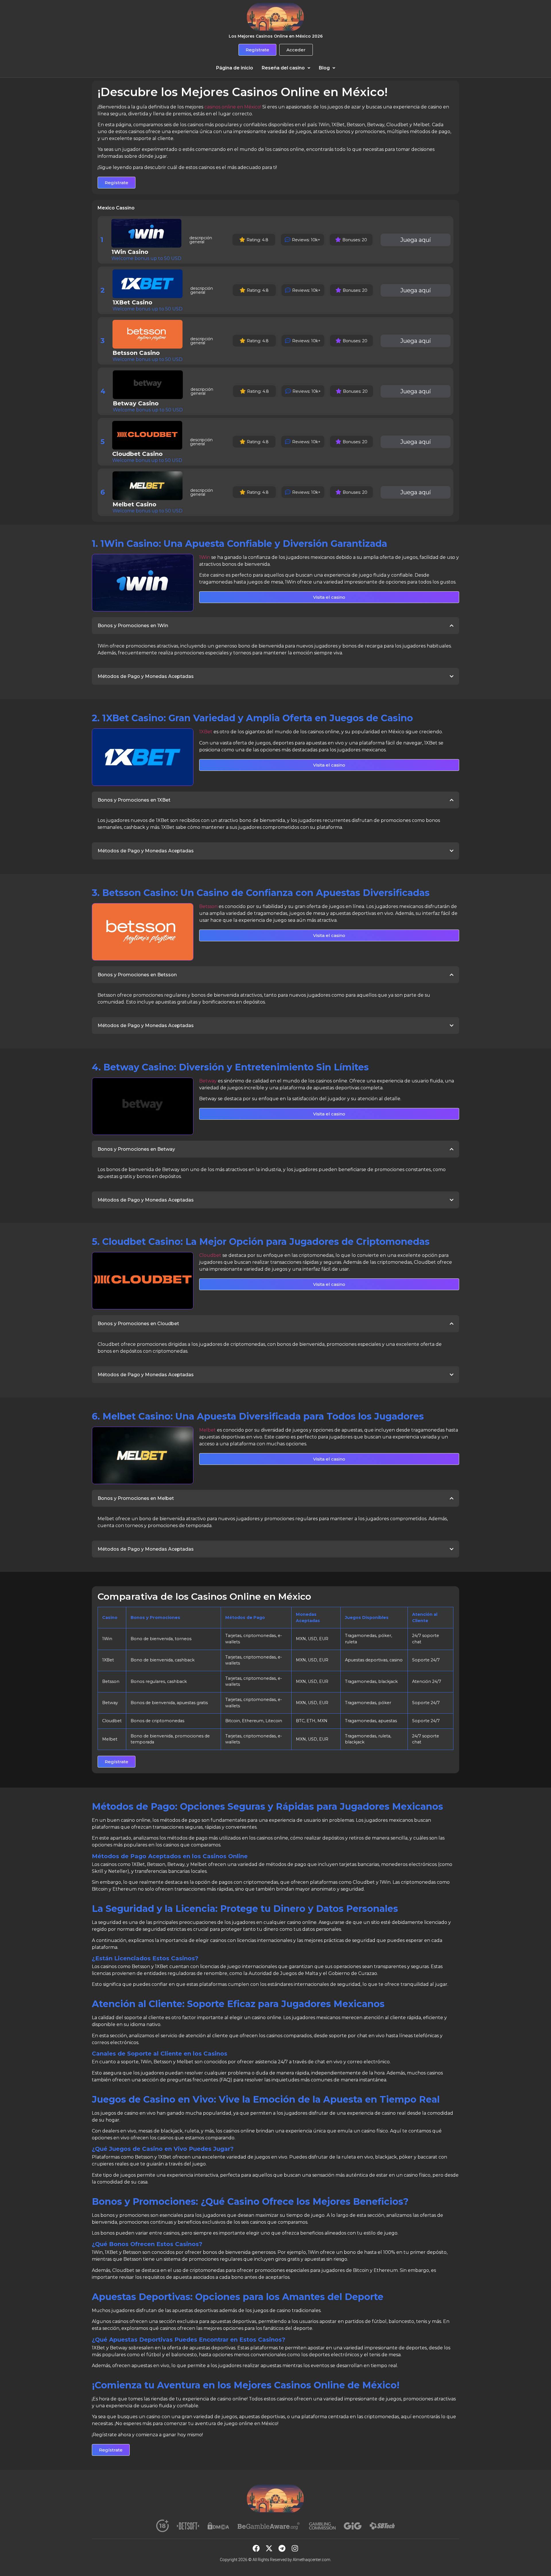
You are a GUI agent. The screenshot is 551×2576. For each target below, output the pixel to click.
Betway (208, 1081)
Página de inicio (235, 68)
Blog (324, 68)
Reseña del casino (283, 68)
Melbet (207, 1430)
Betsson (208, 906)
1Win (205, 557)
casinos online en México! (233, 107)
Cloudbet (210, 1255)
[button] (286, 68)
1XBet (206, 732)
